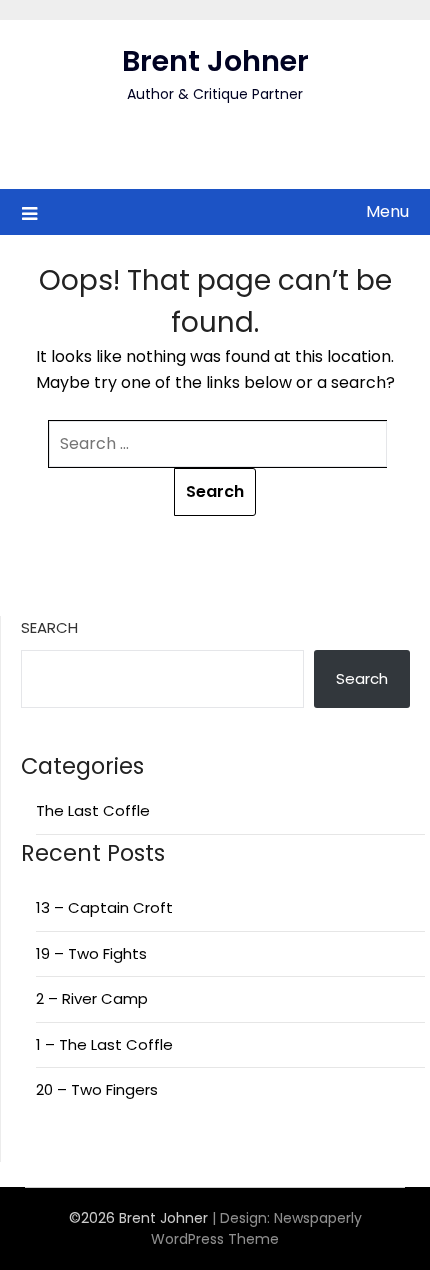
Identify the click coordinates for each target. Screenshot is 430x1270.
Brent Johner (215, 61)
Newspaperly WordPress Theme (256, 1228)
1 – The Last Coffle (104, 1044)
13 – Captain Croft (104, 907)
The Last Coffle (93, 810)
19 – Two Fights (91, 953)
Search (49, 627)
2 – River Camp (92, 998)
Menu (387, 211)
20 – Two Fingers (97, 1089)
